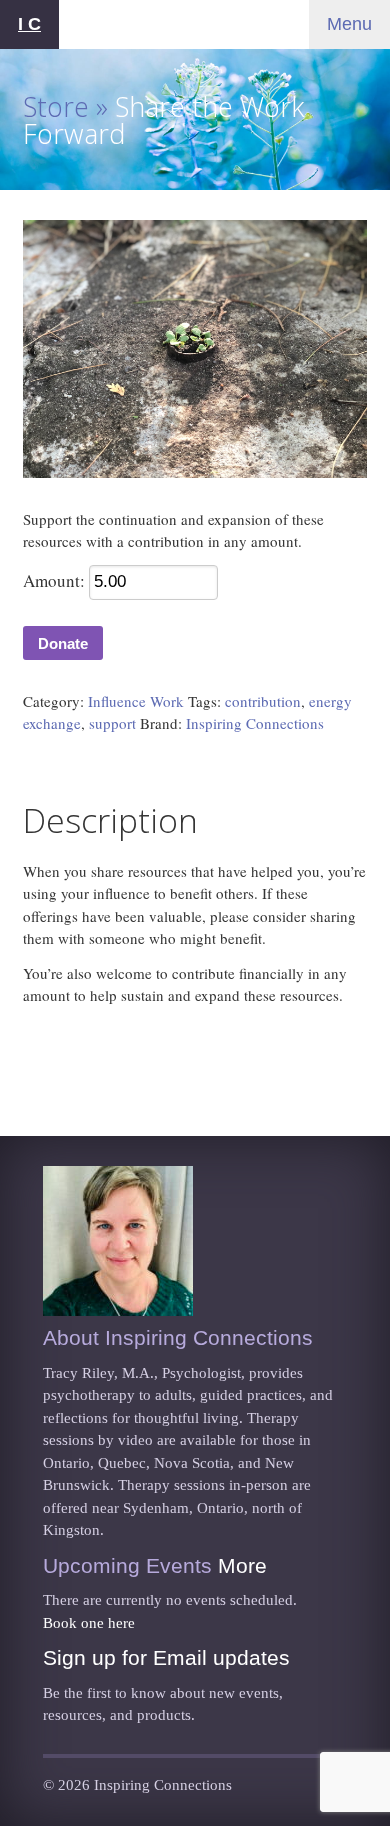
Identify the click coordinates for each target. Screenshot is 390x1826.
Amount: (54, 580)
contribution (263, 701)
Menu (349, 24)
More (242, 1565)
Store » (65, 106)
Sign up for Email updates (166, 1657)
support (112, 723)
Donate (63, 643)
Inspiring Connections (255, 723)
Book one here (89, 1623)
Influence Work (136, 701)
